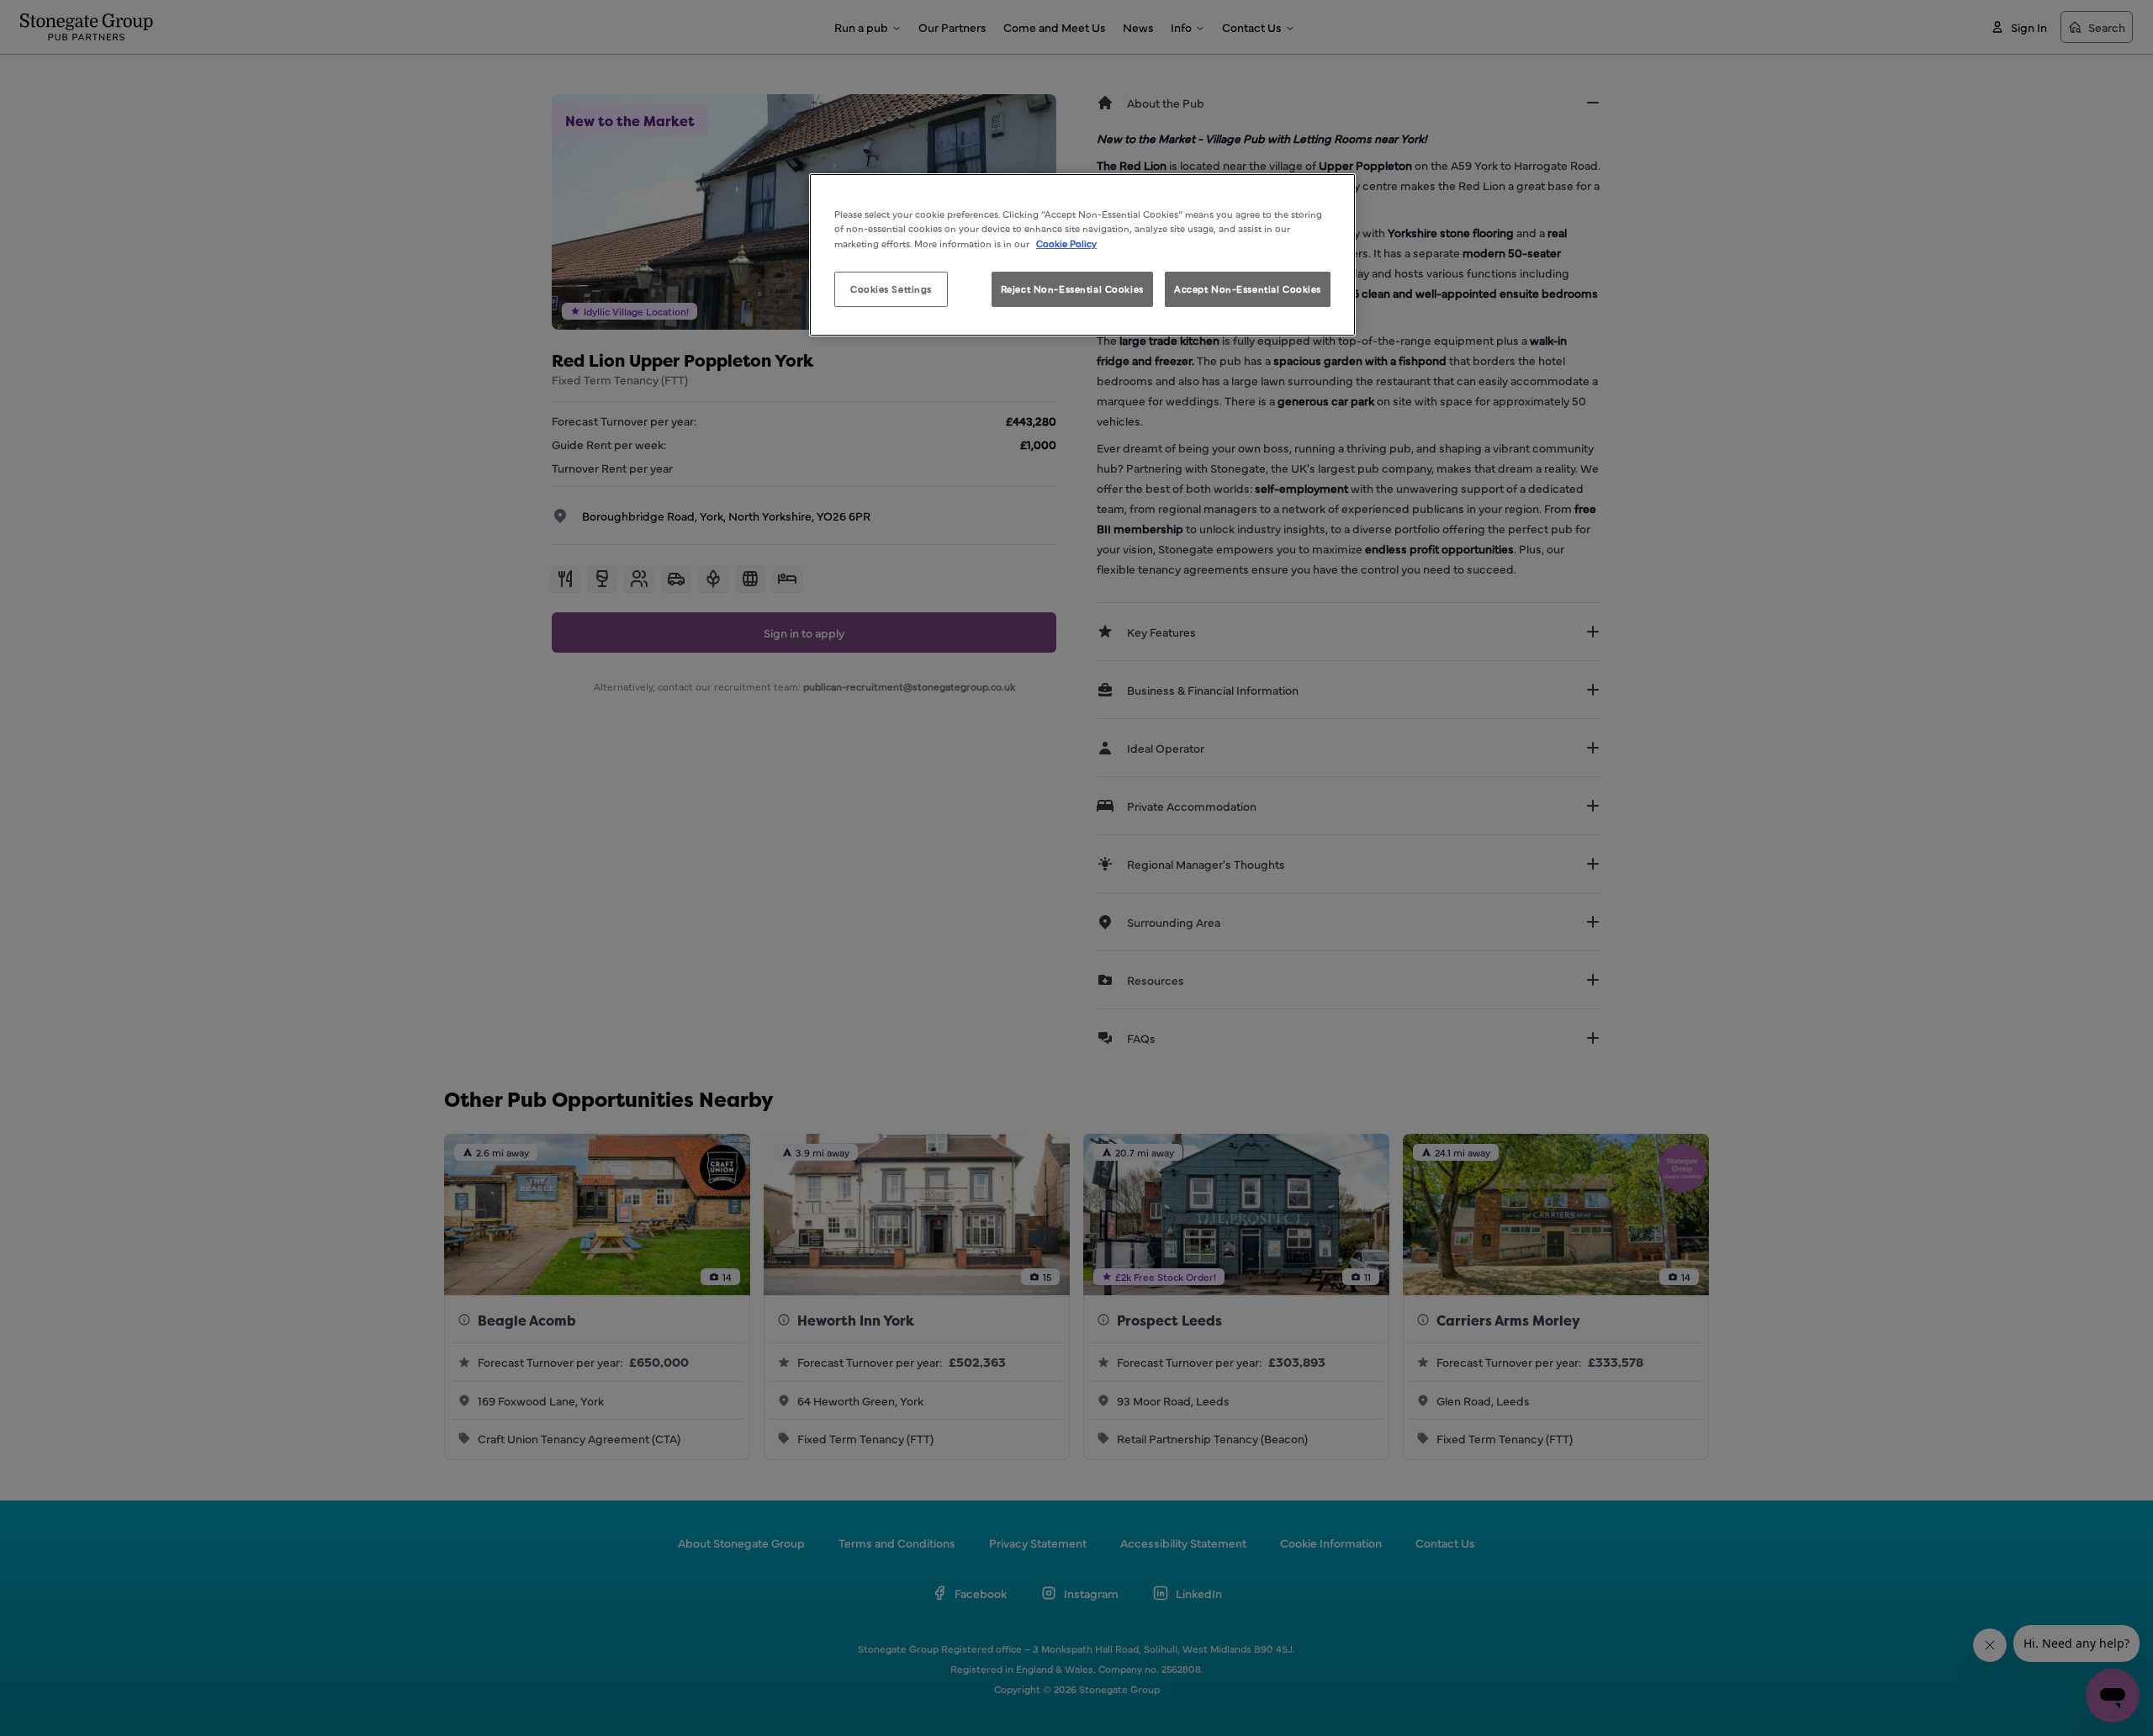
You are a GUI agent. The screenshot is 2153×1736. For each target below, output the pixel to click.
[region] (1082, 254)
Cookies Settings (891, 288)
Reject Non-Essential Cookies (1072, 288)
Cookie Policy (1066, 243)
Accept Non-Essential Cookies (1248, 288)
